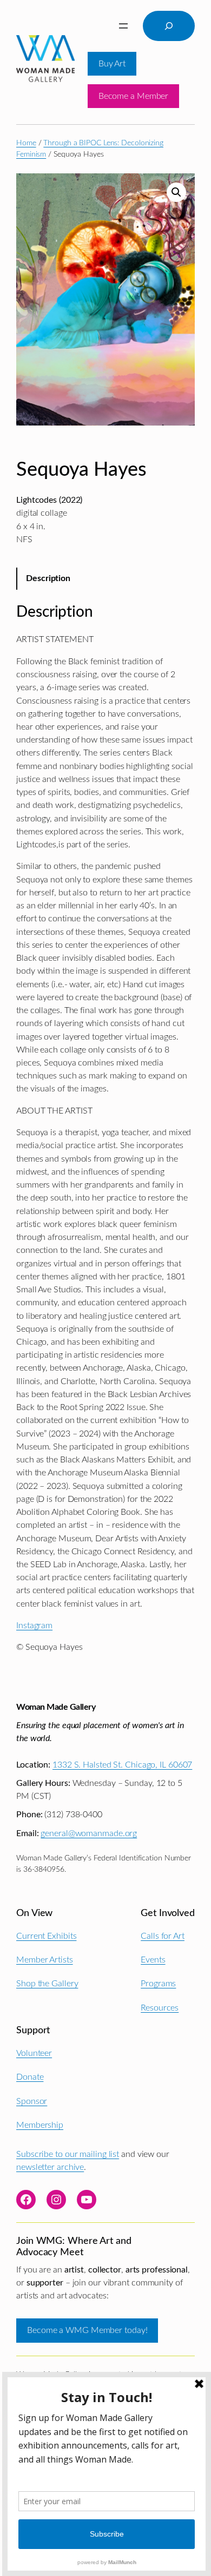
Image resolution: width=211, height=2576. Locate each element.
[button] (176, 192)
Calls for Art (163, 1936)
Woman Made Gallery (56, 1707)
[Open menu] (123, 26)
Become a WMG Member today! (87, 2330)
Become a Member (134, 96)
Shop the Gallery (47, 1984)
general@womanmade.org (89, 1833)
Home (26, 143)
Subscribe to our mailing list (68, 2154)
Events (153, 1960)
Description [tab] (48, 578)
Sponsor (32, 2101)
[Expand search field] (169, 26)
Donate (30, 2077)
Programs (158, 1984)
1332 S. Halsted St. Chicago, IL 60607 (122, 1765)
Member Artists (45, 1960)
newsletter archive (50, 2167)
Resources (160, 2008)
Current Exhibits (46, 1936)
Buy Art (112, 64)
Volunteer (34, 2053)
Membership (40, 2125)
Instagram (34, 1626)
